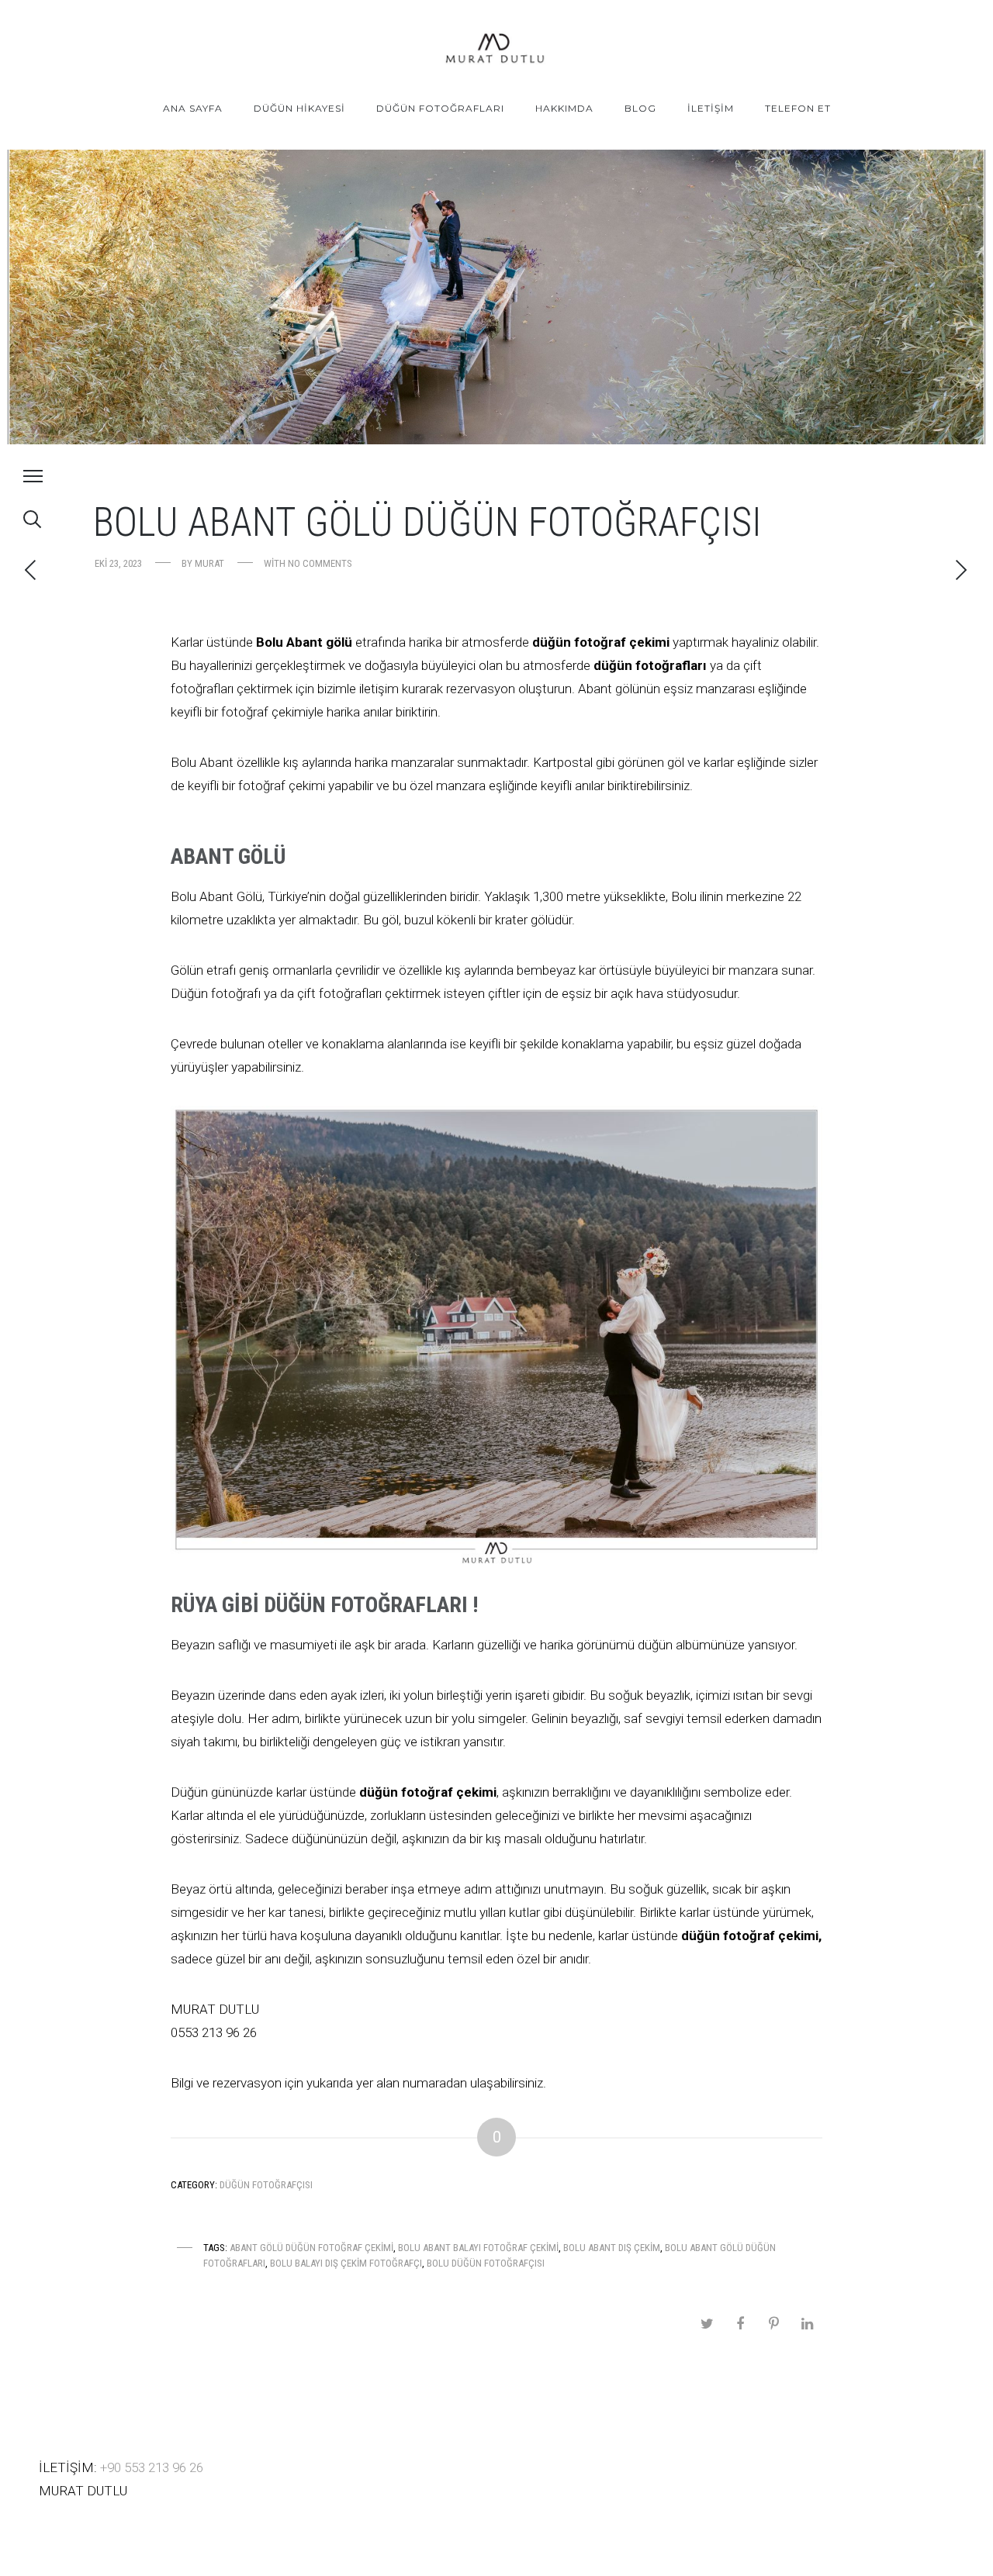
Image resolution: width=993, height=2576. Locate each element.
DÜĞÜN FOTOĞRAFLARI (440, 108)
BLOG (640, 108)
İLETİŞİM (711, 108)
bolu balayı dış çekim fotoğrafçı (346, 2263)
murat (209, 563)
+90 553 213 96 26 (152, 2467)
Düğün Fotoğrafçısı (266, 2185)
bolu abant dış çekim (612, 2248)
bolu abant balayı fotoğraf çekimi (478, 2248)
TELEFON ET (798, 108)
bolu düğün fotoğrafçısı (486, 2263)
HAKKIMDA (564, 108)
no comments (320, 563)
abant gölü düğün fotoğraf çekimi (311, 2248)
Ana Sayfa (193, 108)
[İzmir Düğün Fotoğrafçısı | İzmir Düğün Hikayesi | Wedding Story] (496, 50)
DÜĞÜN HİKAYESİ (299, 108)
